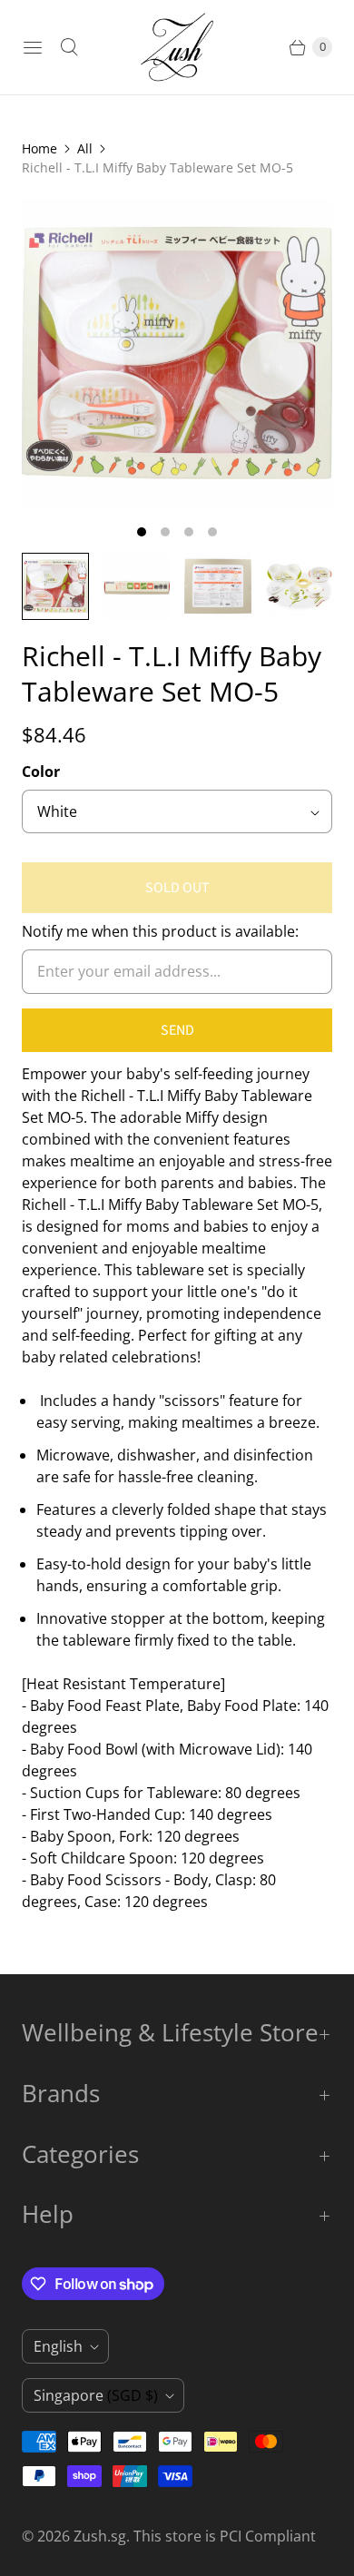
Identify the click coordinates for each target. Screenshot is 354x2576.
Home (39, 148)
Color (41, 772)
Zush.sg (100, 2536)
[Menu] (33, 47)
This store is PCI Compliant (225, 2536)
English (58, 2346)
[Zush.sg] (177, 47)
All (85, 148)
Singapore (96, 2395)
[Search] (69, 47)
